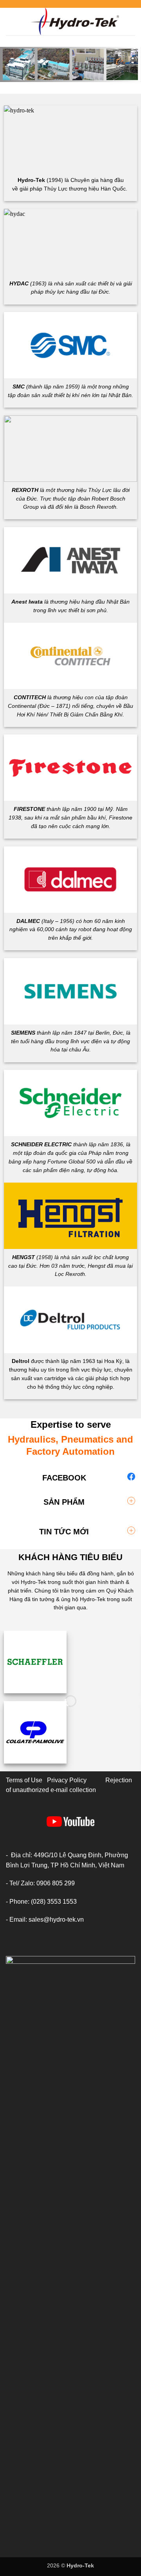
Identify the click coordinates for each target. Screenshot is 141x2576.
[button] (11, 21)
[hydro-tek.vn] (75, 21)
